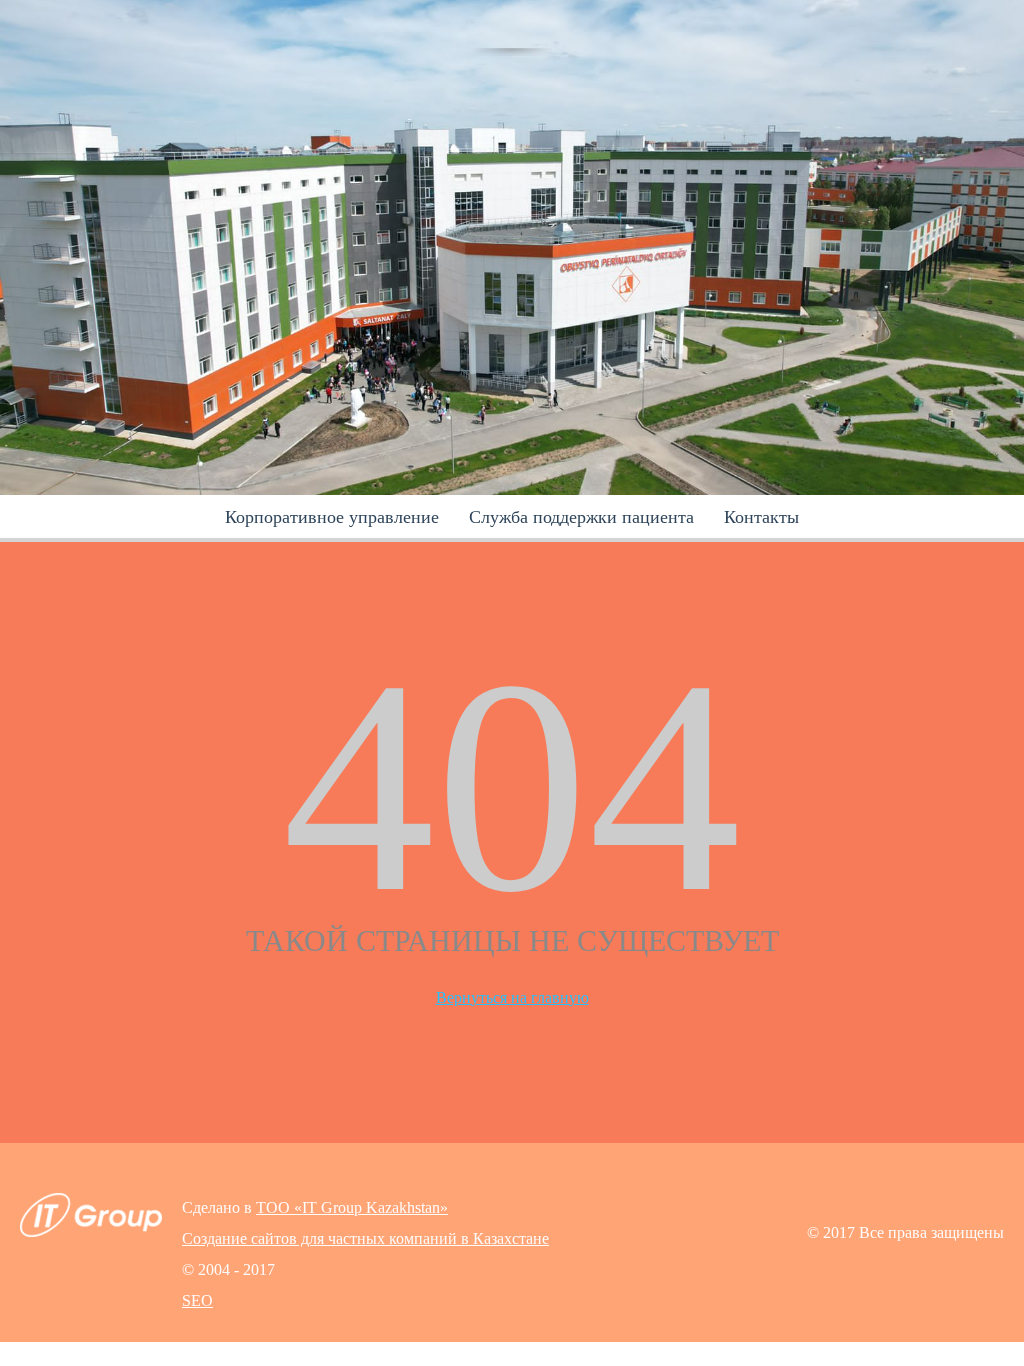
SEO (197, 1300)
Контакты (761, 517)
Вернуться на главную (512, 997)
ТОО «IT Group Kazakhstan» (352, 1207)
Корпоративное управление (332, 517)
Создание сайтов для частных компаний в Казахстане (365, 1238)
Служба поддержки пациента (581, 517)
